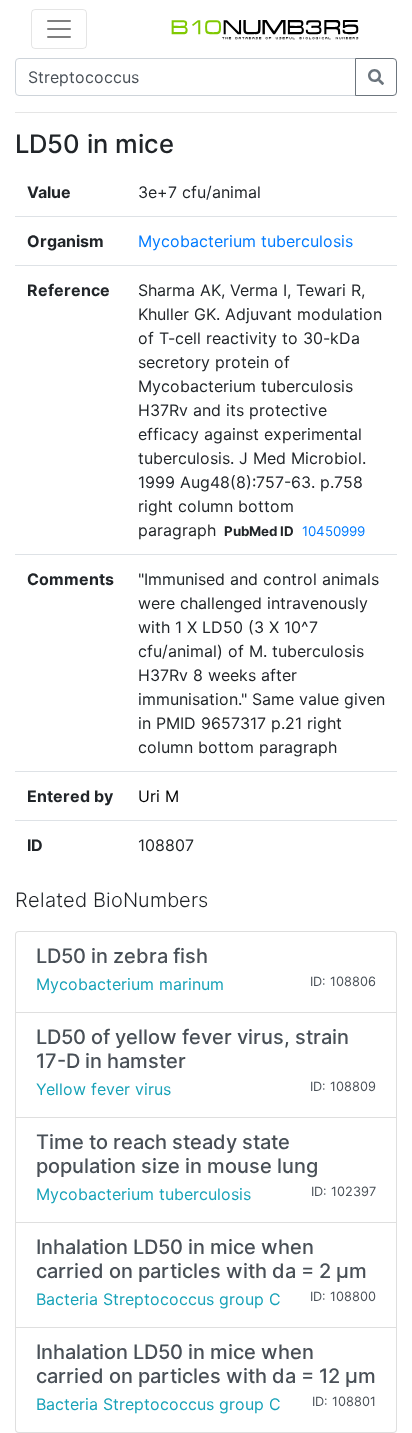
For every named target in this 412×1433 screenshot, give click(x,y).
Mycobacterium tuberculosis (245, 241)
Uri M (158, 796)
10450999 (333, 531)
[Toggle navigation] (59, 29)
